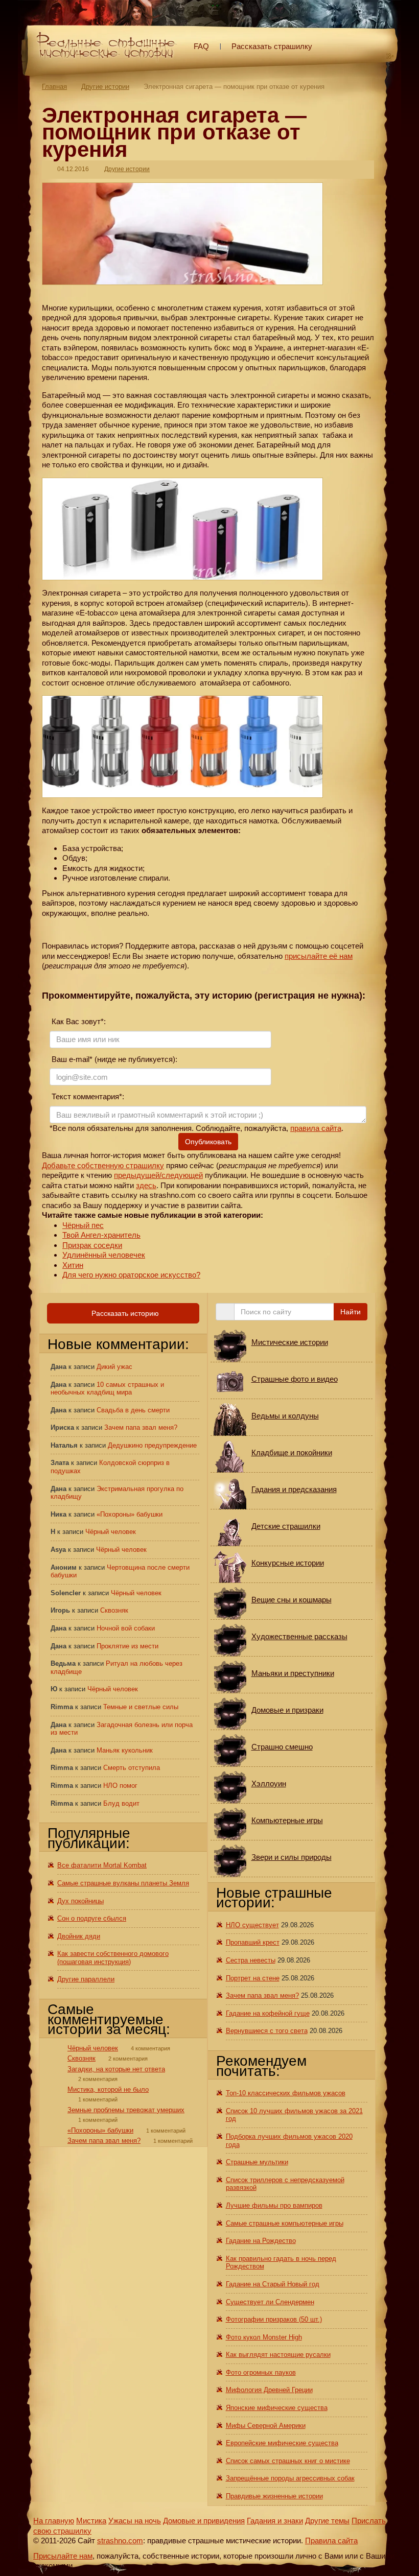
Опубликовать (208, 1142)
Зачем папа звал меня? (141, 1427)
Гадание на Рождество (261, 2241)
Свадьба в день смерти (133, 1410)
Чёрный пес (83, 1225)
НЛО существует (252, 1925)
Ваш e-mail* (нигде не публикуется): (113, 1059)
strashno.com (120, 2540)
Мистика (91, 2521)
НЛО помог (120, 1786)
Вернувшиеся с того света (267, 2031)
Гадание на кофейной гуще (268, 2013)
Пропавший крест (253, 1942)
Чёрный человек (111, 1532)
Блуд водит (121, 1803)
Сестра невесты (251, 1960)
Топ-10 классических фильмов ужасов (286, 2093)
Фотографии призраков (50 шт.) (274, 2319)
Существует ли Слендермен (270, 2302)
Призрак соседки (92, 1245)
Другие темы (327, 2521)
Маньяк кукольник (125, 1750)
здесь (146, 1185)
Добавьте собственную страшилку (103, 1165)
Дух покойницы (80, 1901)
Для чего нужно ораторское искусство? (131, 1275)
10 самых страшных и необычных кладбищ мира (107, 1389)
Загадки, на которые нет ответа (116, 2069)
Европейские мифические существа (282, 2443)
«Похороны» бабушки (130, 1514)
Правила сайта (331, 2540)
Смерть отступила (132, 1768)
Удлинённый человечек (104, 1255)
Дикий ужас (114, 1367)
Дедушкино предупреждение (152, 1445)
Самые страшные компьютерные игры (285, 2223)
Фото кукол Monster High (264, 2337)
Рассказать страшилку (272, 46)
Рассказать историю (124, 1313)
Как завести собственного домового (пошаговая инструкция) (113, 1958)
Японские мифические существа (277, 2408)
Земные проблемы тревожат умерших (126, 2110)
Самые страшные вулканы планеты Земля (123, 1883)
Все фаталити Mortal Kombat (102, 1865)
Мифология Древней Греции (269, 2390)
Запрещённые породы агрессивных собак (290, 2478)
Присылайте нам (63, 2556)
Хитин (73, 1265)
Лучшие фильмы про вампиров (274, 2205)
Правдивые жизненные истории (274, 2496)
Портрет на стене (253, 1978)
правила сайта (316, 1128)
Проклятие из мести (127, 1646)
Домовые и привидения (204, 2521)
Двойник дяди (79, 1936)
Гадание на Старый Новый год (273, 2284)
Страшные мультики (257, 2162)
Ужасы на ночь (135, 2521)
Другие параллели (86, 1979)
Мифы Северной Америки (266, 2426)
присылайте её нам (319, 956)
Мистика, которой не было (108, 2089)
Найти (351, 1312)
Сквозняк (114, 1610)
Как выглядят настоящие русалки (278, 2355)
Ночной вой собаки (126, 1628)
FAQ (201, 46)
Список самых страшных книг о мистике (288, 2461)
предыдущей (137, 1175)
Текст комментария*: (87, 1096)
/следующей (181, 1175)
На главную (54, 2521)
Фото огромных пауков (261, 2372)
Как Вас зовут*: (78, 1021)
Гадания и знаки (275, 2521)
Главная (54, 87)
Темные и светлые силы (141, 1707)
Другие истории (105, 87)
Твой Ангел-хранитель (101, 1235)
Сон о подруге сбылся (92, 1918)
